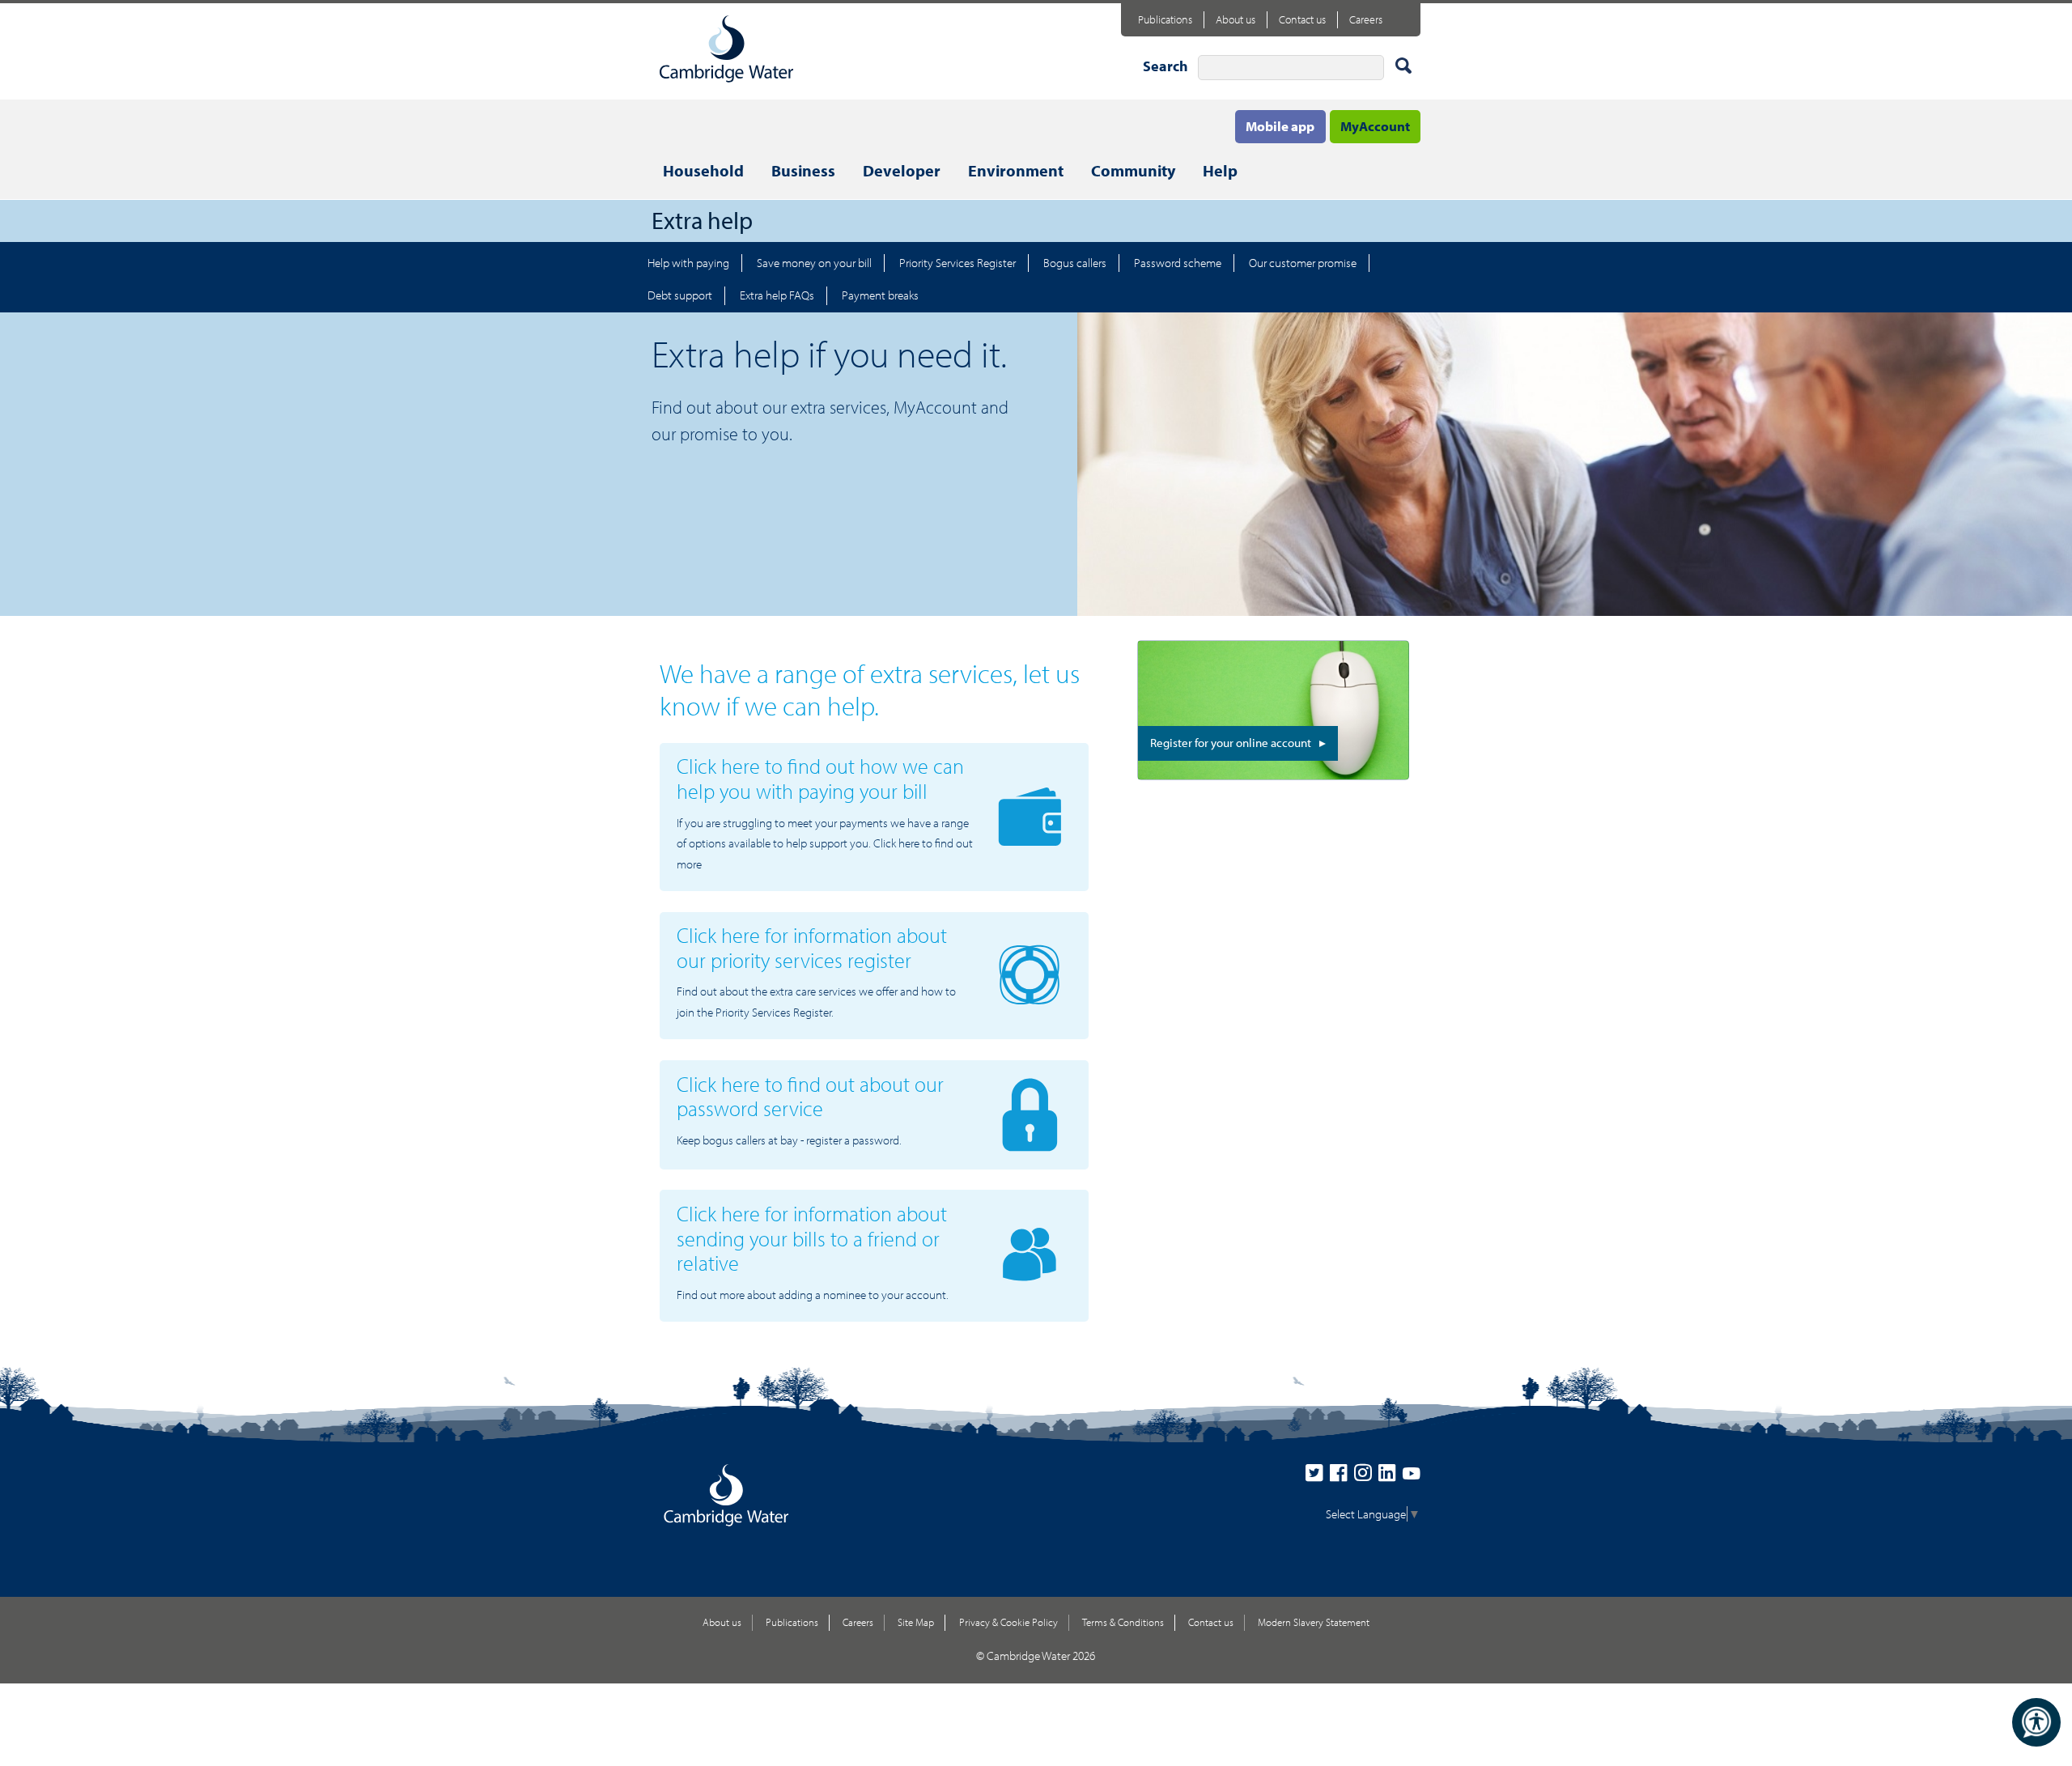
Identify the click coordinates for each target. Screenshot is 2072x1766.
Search (1165, 66)
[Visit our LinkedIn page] (1391, 1477)
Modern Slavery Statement (1314, 1622)
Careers (1366, 19)
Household (703, 170)
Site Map (916, 1622)
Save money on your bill (814, 263)
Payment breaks (880, 295)
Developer (902, 170)
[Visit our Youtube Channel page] (1412, 1477)
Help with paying (688, 263)
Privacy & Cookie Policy (1008, 1622)
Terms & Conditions (1123, 1622)
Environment (1016, 170)
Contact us (1302, 19)
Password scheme (1178, 263)
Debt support (680, 295)
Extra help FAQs (777, 295)
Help (1220, 170)
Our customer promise (1303, 263)
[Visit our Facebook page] (1342, 1477)
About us (1236, 19)
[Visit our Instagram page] (1366, 1477)
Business (803, 170)
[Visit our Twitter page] (1318, 1477)
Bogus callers (1075, 263)
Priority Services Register (957, 263)
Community (1133, 170)
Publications (1165, 19)
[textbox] (1291, 67)
